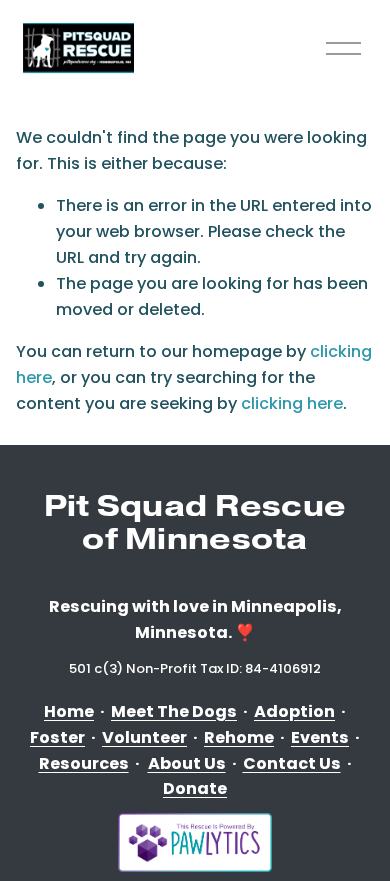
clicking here (292, 403)
